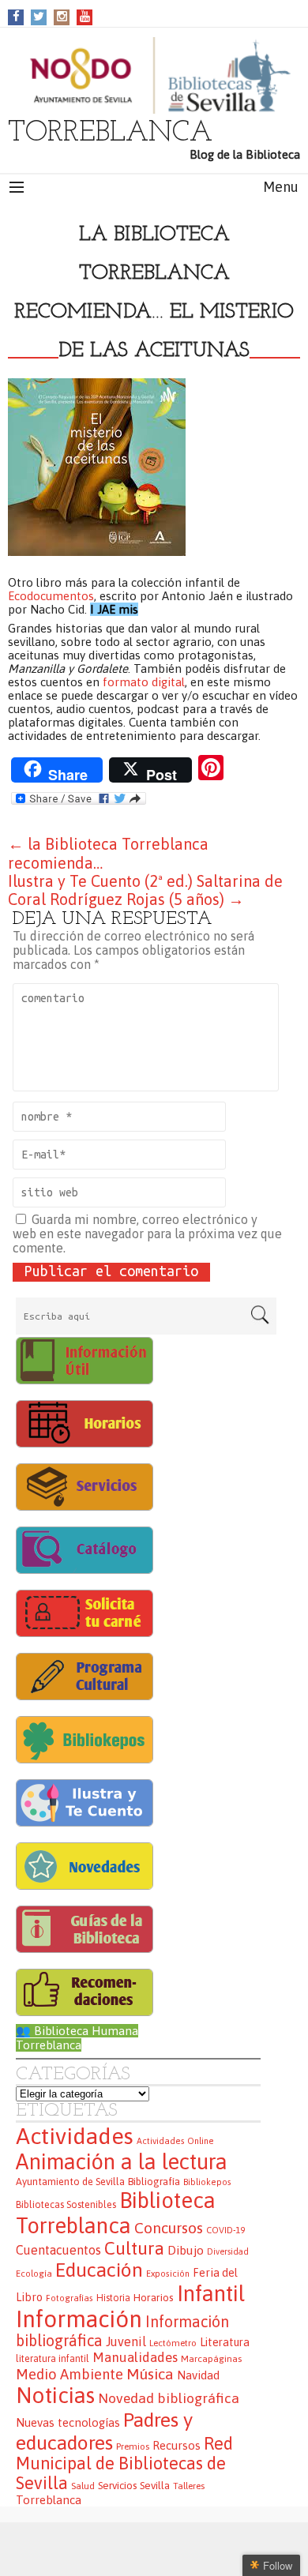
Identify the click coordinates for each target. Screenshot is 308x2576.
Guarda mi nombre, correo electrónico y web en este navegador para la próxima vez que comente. (147, 1234)
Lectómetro (173, 2343)
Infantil (211, 2293)
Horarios (154, 2297)
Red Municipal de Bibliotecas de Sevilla (124, 2463)
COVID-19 (225, 2230)
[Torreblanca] (154, 75)
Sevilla (155, 2486)
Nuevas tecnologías (68, 2422)
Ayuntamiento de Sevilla (70, 2182)
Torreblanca (49, 2500)
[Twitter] (39, 16)
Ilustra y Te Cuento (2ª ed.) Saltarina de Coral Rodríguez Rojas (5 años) (145, 890)
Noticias (55, 2395)
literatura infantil (53, 2359)
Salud (83, 2486)
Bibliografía (154, 2182)
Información (79, 2319)
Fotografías (69, 2298)
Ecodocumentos (51, 596)
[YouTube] (85, 16)
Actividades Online (175, 2141)
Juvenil (126, 2341)
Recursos (177, 2445)
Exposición (168, 2274)
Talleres (189, 2486)
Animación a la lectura (122, 2161)
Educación (99, 2270)
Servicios (117, 2486)
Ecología (34, 2274)
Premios (133, 2446)
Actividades (75, 2136)
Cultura (134, 2248)
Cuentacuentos (58, 2250)
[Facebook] (16, 16)
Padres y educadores (104, 2431)
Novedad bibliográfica (169, 2398)
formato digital (144, 682)
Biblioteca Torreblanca (116, 2213)
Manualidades (135, 2357)
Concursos (169, 2228)
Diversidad (228, 2251)
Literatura (225, 2342)
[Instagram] (62, 16)
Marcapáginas (211, 2358)
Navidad (198, 2375)
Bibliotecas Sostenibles (66, 2205)
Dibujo (186, 2250)
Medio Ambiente (69, 2374)
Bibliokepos (207, 2182)
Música (150, 2374)
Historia (113, 2298)
